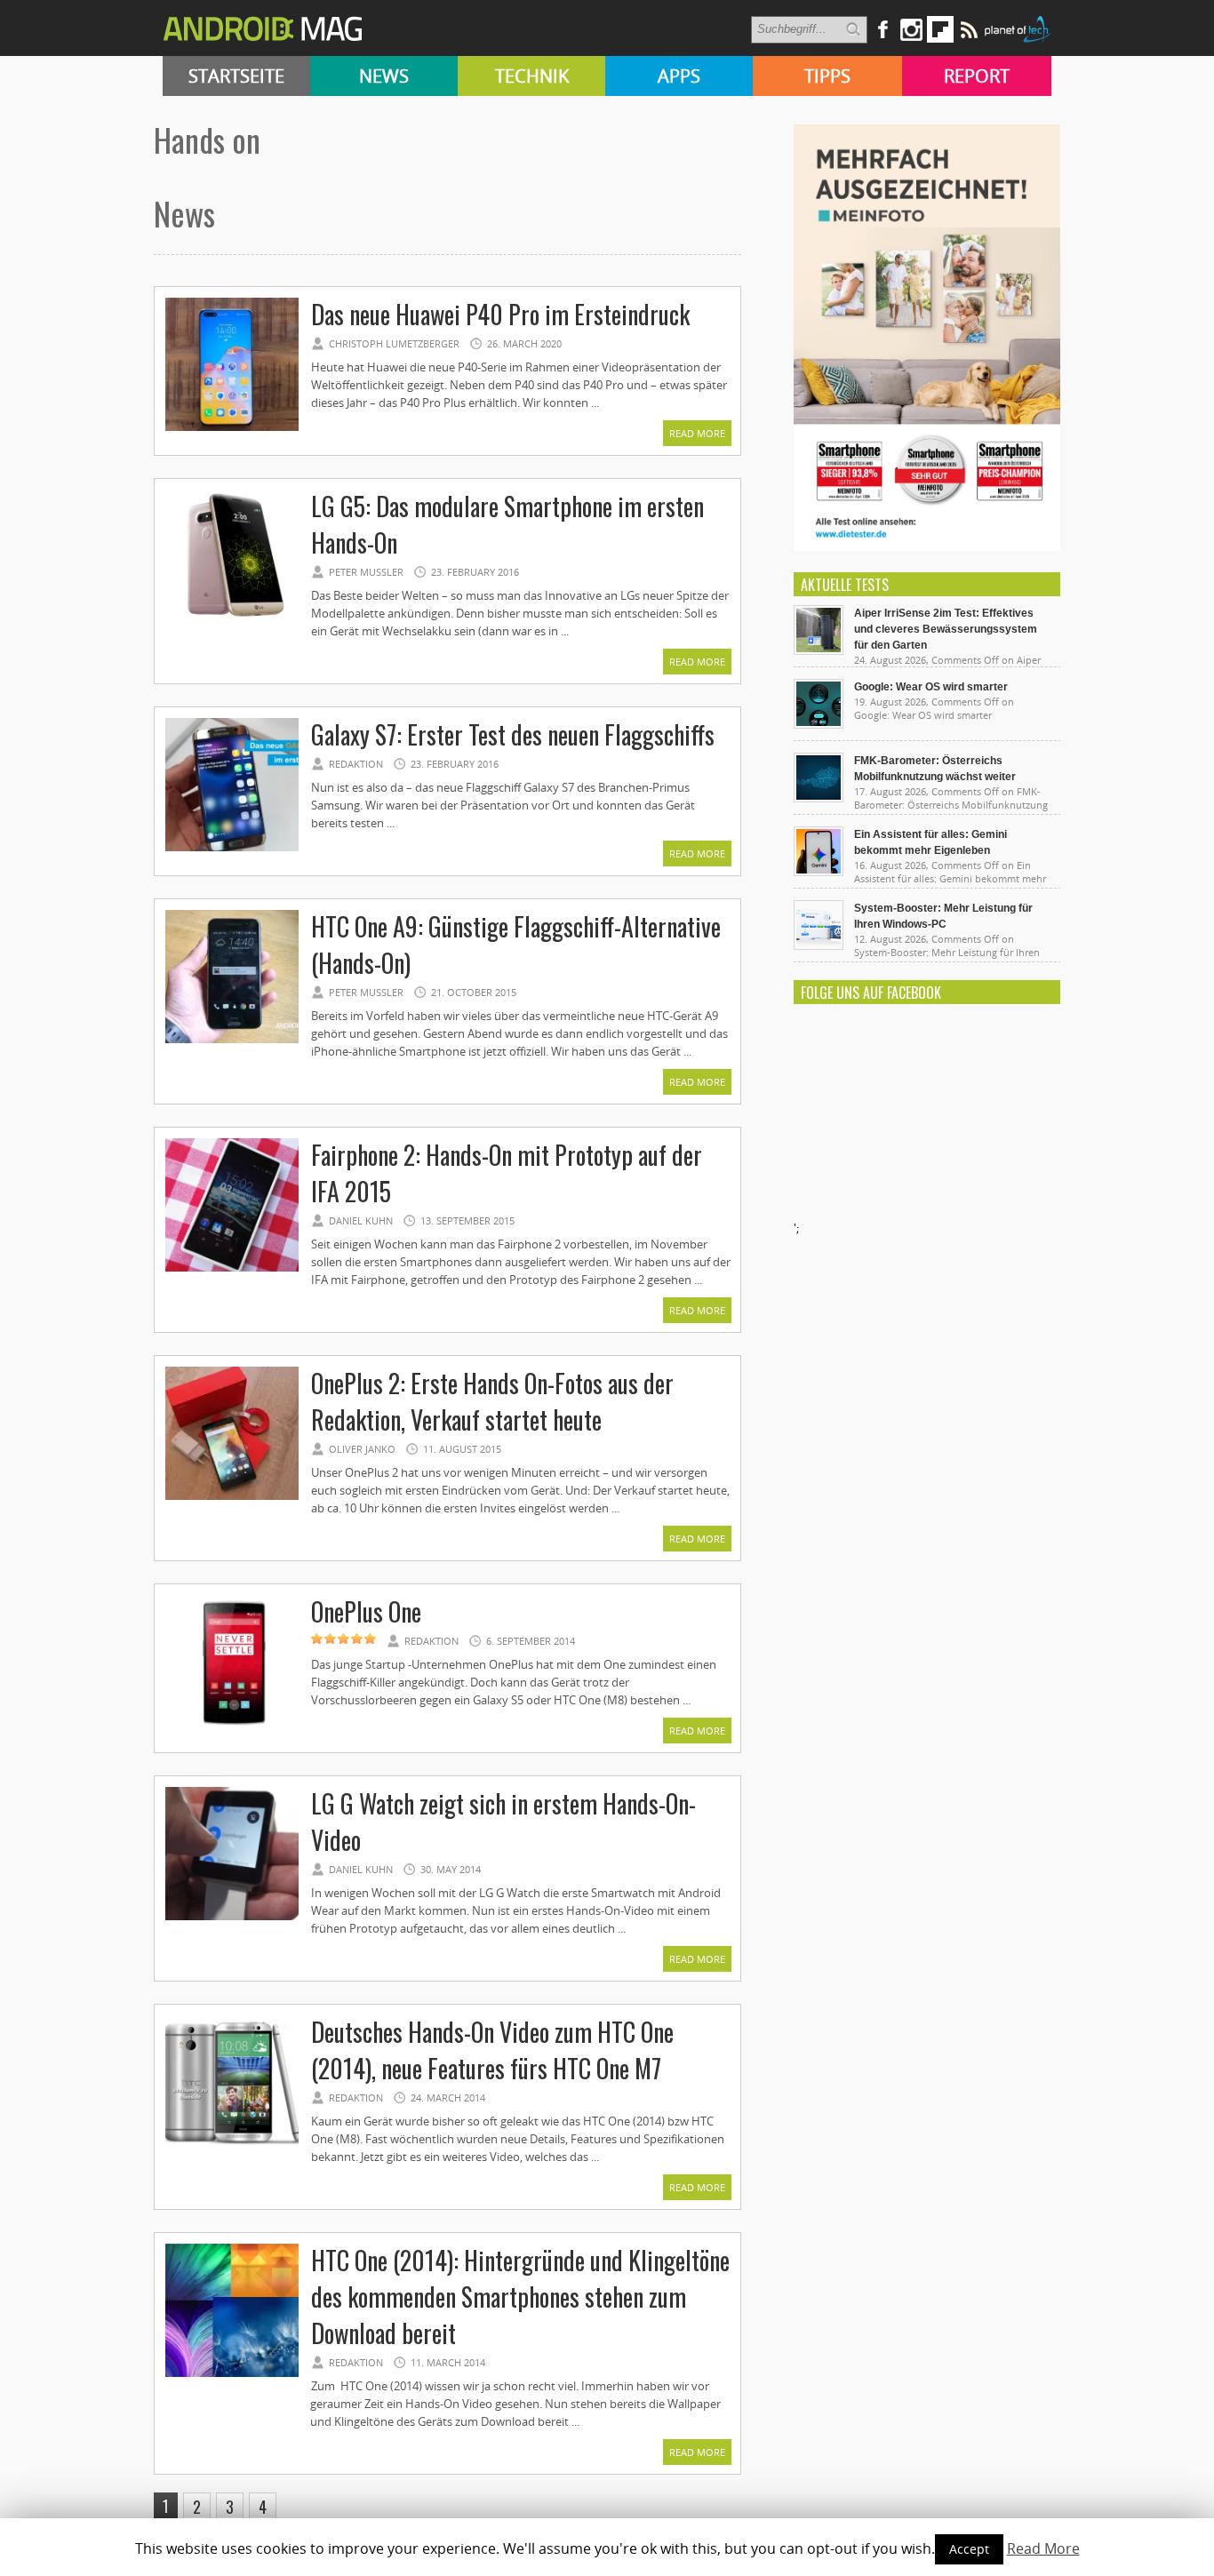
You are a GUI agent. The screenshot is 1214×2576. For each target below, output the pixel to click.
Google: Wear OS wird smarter (931, 687)
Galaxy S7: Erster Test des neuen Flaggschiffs (513, 734)
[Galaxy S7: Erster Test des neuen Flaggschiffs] (232, 849)
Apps (679, 76)
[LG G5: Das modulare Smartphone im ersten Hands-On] (232, 620)
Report (977, 76)
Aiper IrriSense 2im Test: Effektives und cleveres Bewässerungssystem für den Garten (946, 629)
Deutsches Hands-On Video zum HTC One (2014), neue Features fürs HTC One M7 (492, 2050)
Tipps (827, 76)
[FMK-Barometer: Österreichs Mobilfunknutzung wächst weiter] (819, 798)
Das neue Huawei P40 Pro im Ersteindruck (500, 314)
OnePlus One (366, 1611)
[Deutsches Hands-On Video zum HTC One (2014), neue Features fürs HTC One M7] (232, 2146)
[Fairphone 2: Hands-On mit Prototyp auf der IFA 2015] (232, 1269)
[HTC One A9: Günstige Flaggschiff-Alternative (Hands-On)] (232, 1041)
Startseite (236, 76)
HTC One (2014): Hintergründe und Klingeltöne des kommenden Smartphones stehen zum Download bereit (520, 2297)
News (384, 76)
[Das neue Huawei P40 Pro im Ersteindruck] (232, 428)
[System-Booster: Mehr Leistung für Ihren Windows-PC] (819, 945)
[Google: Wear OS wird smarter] (819, 724)
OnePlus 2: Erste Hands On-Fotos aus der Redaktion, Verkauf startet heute (492, 1401)
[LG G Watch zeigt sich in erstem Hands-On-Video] (232, 1918)
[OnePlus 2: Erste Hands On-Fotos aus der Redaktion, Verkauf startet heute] (232, 1497)
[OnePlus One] (232, 1726)
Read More (697, 433)
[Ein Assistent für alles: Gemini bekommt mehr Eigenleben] (819, 872)
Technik (532, 76)
